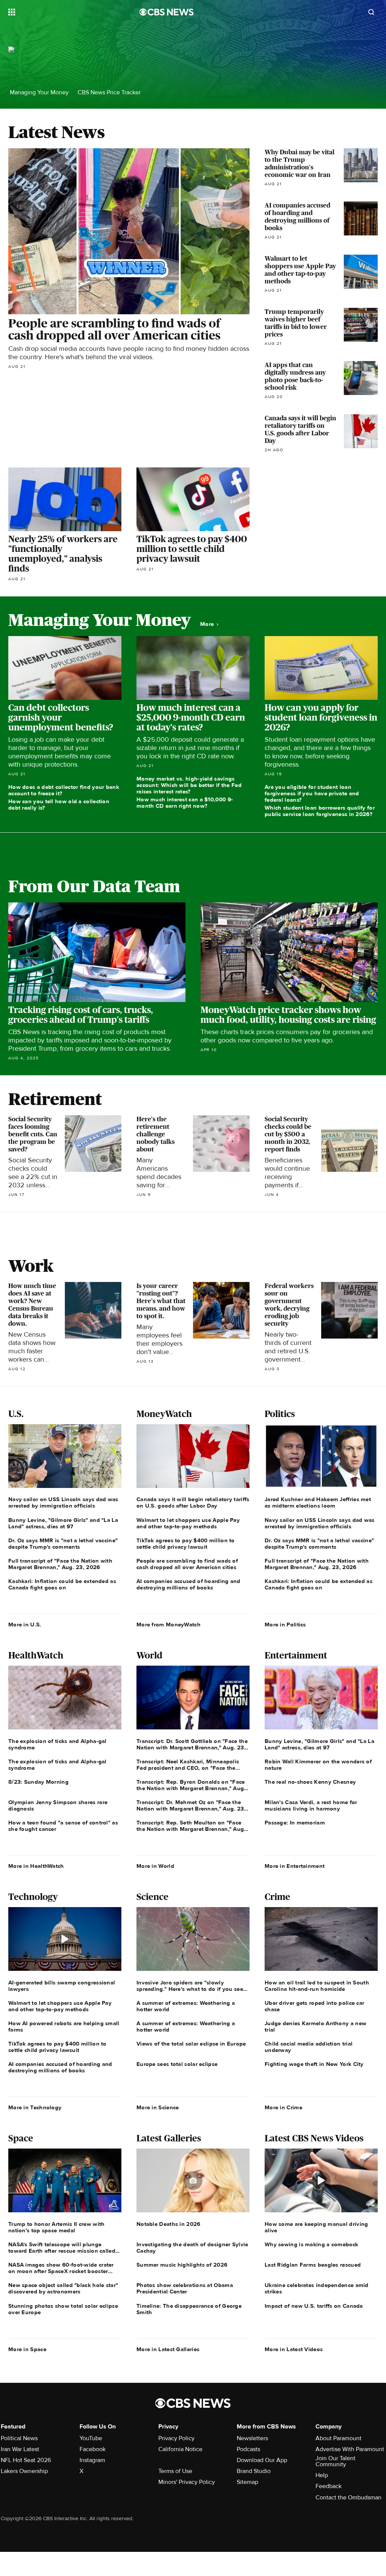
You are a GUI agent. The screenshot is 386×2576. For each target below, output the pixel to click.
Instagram (92, 2460)
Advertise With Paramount (350, 2449)
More (208, 624)
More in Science (158, 2107)
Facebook (93, 2449)
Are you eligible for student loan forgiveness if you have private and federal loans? (312, 793)
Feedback (329, 2486)
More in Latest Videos (294, 2349)
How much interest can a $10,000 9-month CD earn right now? (185, 803)
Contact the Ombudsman (348, 2498)
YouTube (91, 2438)
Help (322, 2475)
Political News (19, 2438)
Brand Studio (254, 2471)
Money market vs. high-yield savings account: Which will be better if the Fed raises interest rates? (189, 785)
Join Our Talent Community (335, 2461)
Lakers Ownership (24, 2471)
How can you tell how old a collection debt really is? (59, 805)
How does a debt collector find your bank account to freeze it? (64, 790)
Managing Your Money (39, 93)
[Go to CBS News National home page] (167, 12)
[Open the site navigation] (61, 12)
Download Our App (262, 2460)
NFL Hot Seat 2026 (26, 2460)
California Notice (180, 2449)
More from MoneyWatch (168, 1625)
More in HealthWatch (36, 1866)
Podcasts (248, 2449)
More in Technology (35, 2107)
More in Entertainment (295, 1866)
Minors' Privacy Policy (187, 2482)
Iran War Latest (20, 2449)
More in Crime (283, 2107)
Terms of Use (175, 2471)
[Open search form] (371, 12)
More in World (155, 1866)
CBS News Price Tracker (109, 93)
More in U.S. (25, 1625)
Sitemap (247, 2482)
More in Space (27, 2349)
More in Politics (285, 1625)
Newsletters (252, 2438)
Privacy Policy (176, 2438)
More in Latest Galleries (168, 2349)
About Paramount (339, 2438)
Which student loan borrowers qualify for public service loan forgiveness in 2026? (320, 811)
